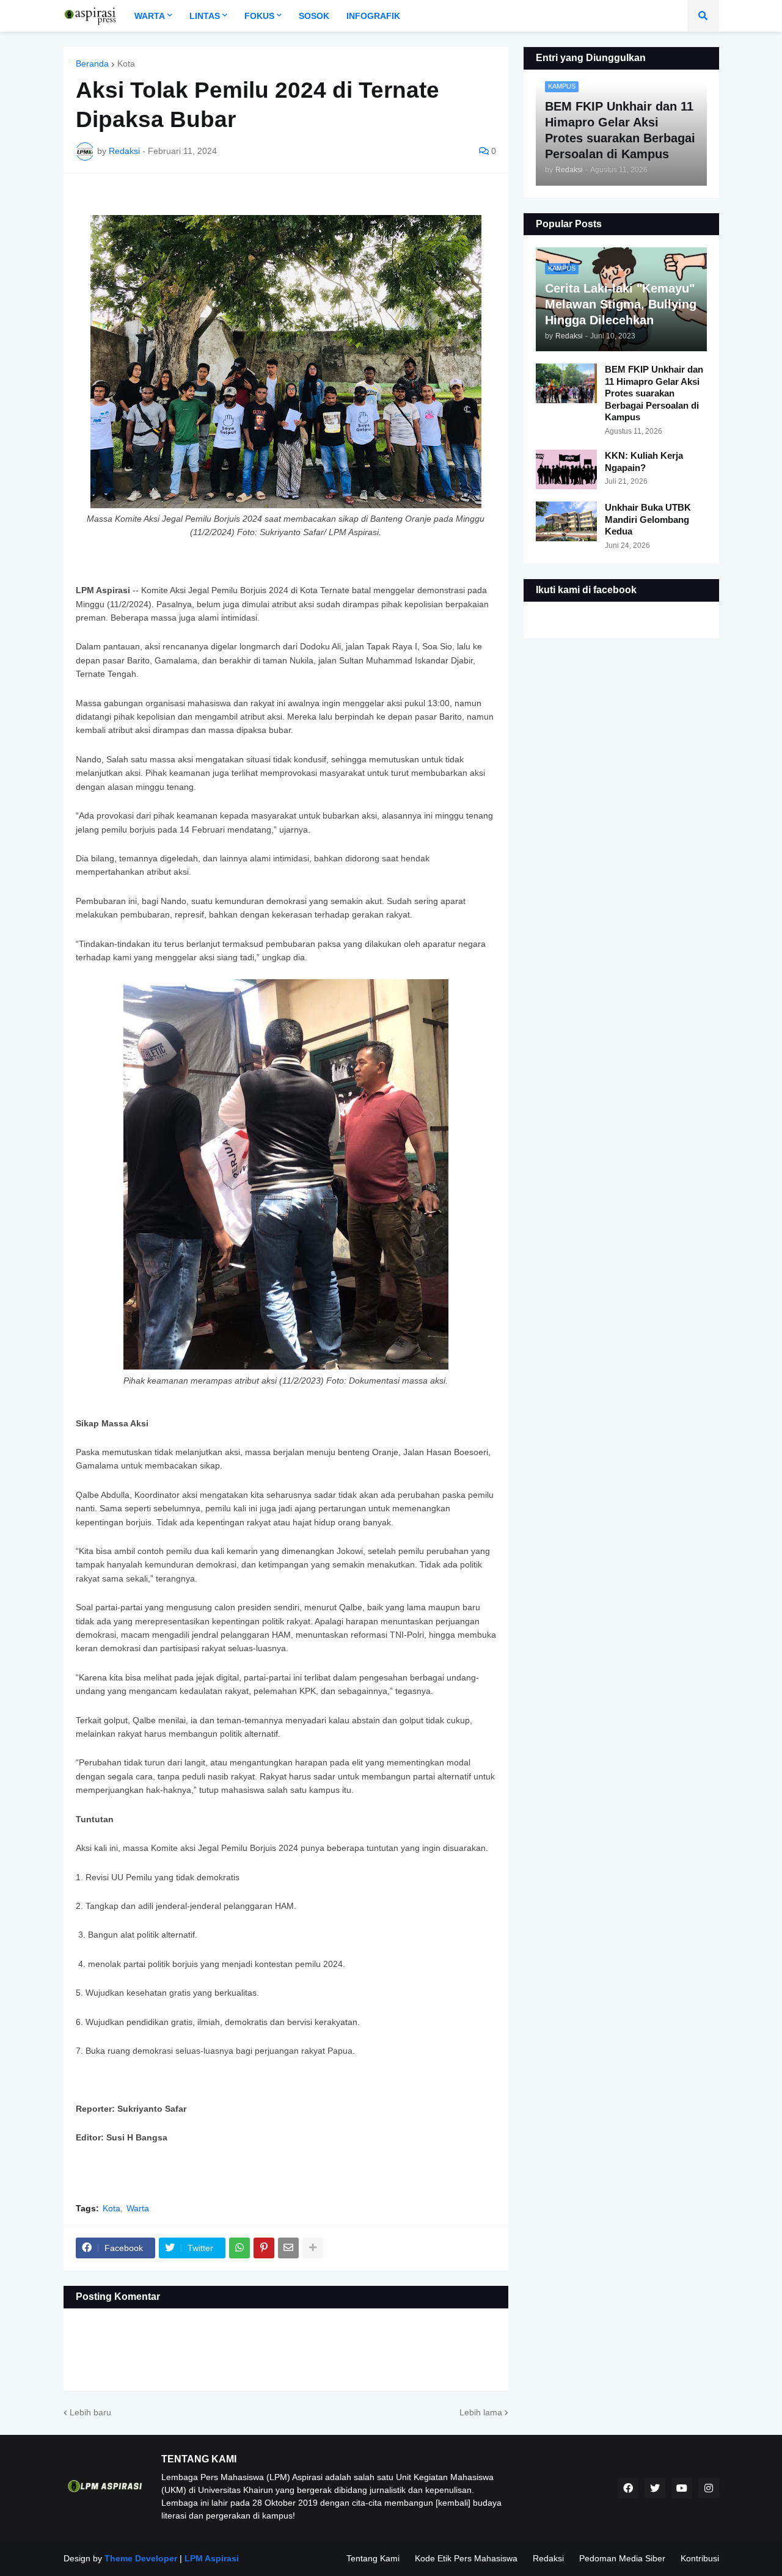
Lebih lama (481, 2412)
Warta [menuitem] (150, 16)
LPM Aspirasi (212, 2558)
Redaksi (548, 2558)
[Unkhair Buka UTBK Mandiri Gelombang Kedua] (566, 521)
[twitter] (655, 2488)
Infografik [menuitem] (373, 16)
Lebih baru (90, 2412)
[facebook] (628, 2488)
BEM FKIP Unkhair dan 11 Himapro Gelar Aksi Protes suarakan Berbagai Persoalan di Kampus (654, 393)
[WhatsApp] (239, 2248)
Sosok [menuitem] (314, 16)
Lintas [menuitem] (205, 16)
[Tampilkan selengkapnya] (313, 2248)
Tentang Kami (373, 2558)
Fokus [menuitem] (259, 16)
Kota (126, 64)
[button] (703, 16)
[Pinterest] (264, 2248)
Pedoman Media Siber (622, 2558)
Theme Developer (141, 2558)
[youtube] (682, 2488)
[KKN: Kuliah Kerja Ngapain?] (566, 469)
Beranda (92, 64)
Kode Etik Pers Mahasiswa (466, 2558)
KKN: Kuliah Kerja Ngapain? (644, 462)
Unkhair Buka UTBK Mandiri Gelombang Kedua (648, 519)
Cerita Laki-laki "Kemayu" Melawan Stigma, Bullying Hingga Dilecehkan (621, 304)
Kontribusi (700, 2558)
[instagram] (709, 2488)
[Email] (288, 2248)
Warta (138, 2208)
